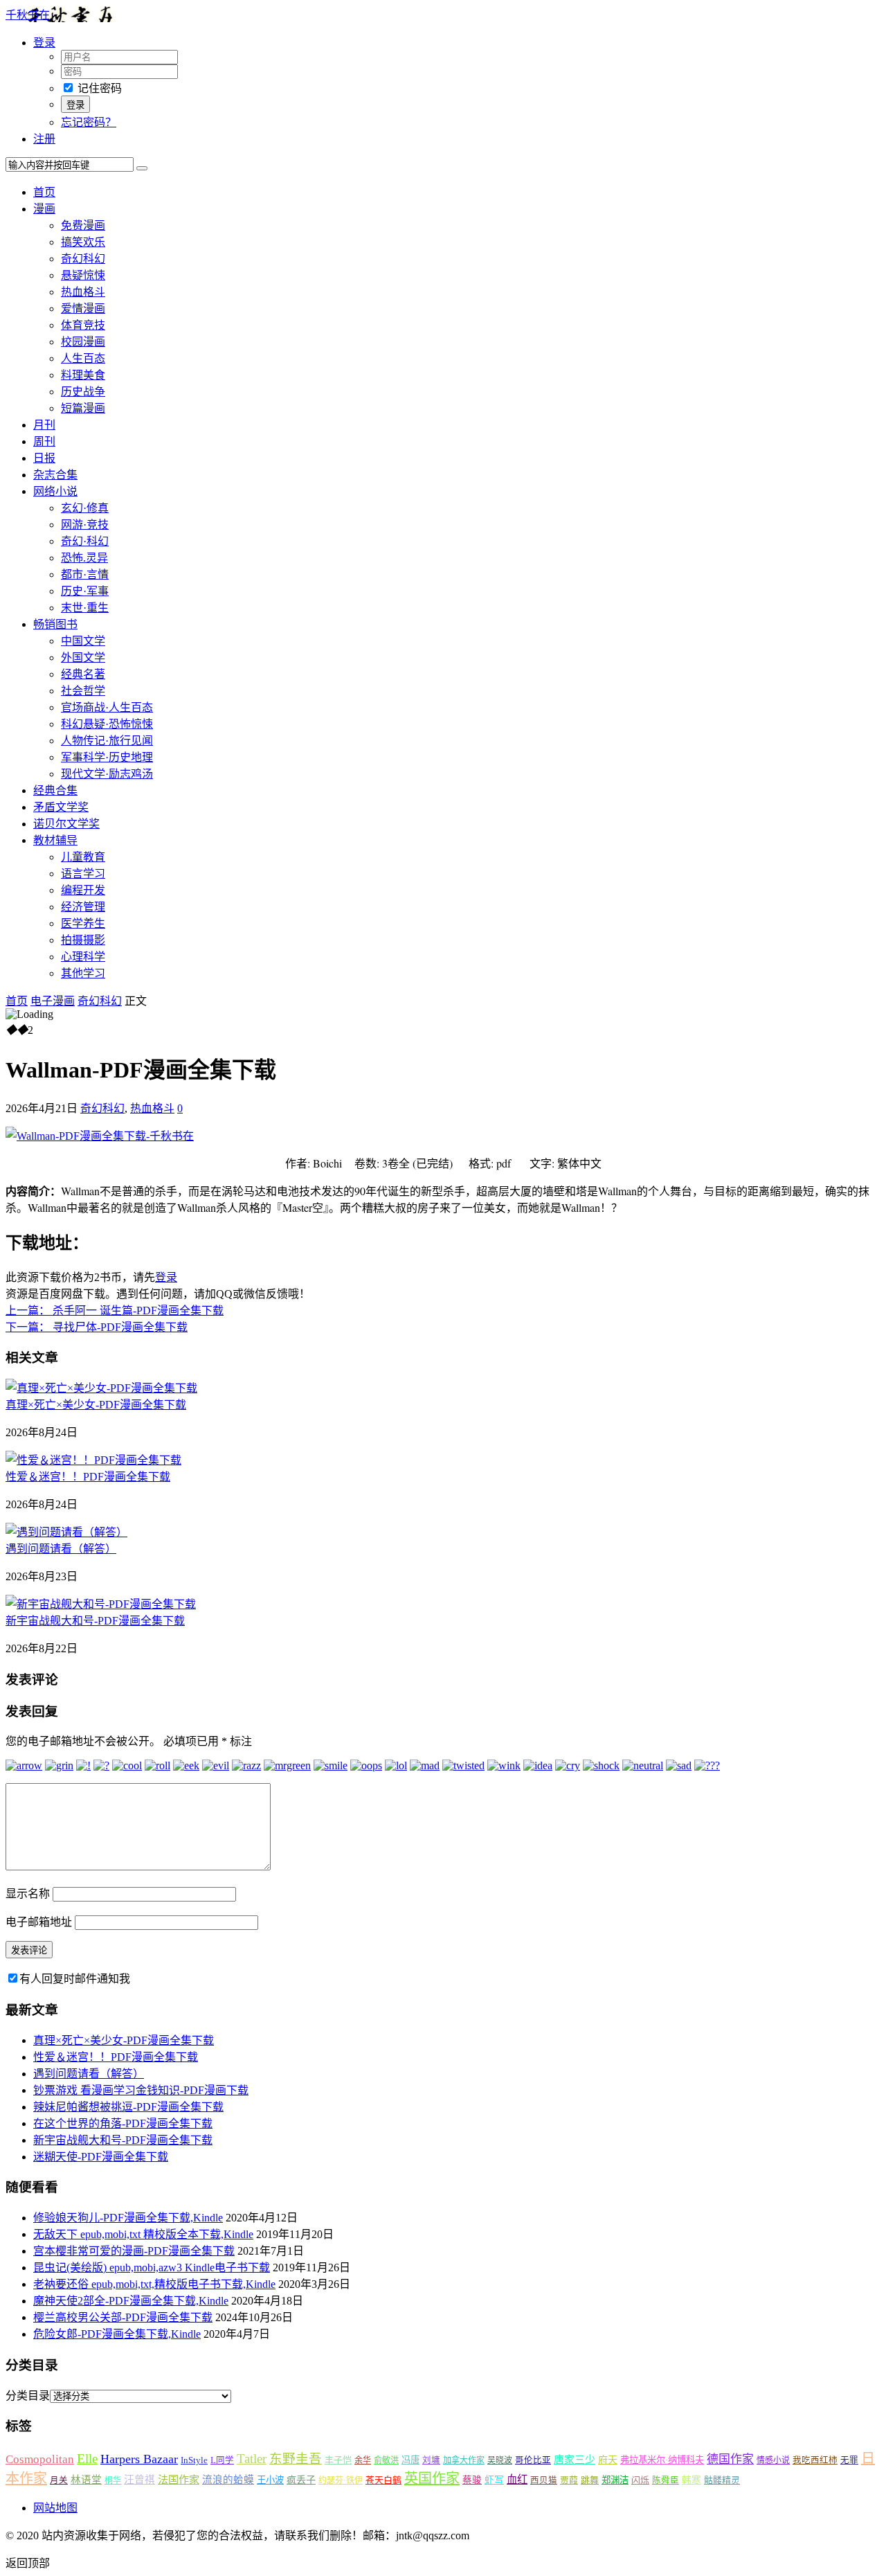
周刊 (44, 441)
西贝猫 (544, 2480)
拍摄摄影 (83, 940)
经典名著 (83, 674)
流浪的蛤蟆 (228, 2480)
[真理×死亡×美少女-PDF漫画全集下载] (101, 1388)
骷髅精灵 (722, 2480)
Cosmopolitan (40, 2459)
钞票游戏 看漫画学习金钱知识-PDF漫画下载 (141, 2090)
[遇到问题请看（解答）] (66, 1532)
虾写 (494, 2480)
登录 (166, 1277)
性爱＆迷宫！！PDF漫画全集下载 (88, 1477)
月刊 (44, 425)
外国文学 (83, 658)
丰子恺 (338, 2460)
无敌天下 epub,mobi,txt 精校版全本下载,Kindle (143, 2234)
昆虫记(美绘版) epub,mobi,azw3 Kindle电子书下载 (152, 2268)
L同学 (222, 2460)
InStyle (194, 2460)
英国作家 (432, 2478)
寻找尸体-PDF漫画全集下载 (97, 1327)
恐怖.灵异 (84, 558)
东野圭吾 (296, 2459)
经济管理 (83, 907)
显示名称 (28, 1894)
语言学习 (83, 874)
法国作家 (179, 2479)
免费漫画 (83, 225)
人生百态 (83, 358)
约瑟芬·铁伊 (341, 2480)
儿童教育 (83, 857)
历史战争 (83, 392)
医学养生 (83, 923)
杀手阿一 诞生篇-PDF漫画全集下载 (115, 1311)
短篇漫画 (83, 408)
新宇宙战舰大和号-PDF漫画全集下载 (95, 1621)
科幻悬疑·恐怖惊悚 (107, 724)
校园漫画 (83, 342)
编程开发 (83, 890)
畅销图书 (55, 624)
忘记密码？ (89, 122)
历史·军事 (85, 591)
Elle (87, 2459)
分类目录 (28, 2396)
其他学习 (83, 973)
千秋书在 (28, 15)
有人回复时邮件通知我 (75, 1979)
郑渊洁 (615, 2480)
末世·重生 (85, 608)
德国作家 (730, 2459)
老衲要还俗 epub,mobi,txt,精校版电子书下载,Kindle (154, 2284)
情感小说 (773, 2460)
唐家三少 (575, 2460)
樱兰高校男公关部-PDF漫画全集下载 (123, 2317)
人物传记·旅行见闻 (107, 741)
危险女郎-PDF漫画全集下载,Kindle (117, 2334)
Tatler (252, 2459)
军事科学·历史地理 (107, 757)
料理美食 (83, 375)
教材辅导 (55, 840)
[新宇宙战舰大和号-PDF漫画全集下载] (101, 1604)
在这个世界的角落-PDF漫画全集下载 (123, 2123)
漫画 (44, 209)
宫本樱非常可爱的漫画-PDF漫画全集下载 (134, 2251)
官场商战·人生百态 (107, 707)
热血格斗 (83, 292)
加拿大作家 (464, 2460)
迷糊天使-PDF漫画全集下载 (101, 2157)
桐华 (113, 2480)
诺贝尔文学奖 (66, 824)
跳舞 (590, 2480)
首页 (44, 192)
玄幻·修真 (85, 508)
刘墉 (431, 2460)
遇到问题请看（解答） (61, 1549)
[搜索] (142, 168)
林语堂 (86, 2480)
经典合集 (55, 790)
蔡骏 (472, 2480)
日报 (44, 458)
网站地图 (55, 2508)
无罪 (849, 2460)
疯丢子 (301, 2480)
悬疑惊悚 (83, 275)
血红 (517, 2479)
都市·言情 (85, 574)
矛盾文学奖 (61, 807)
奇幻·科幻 (85, 541)
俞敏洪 (386, 2460)
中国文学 (83, 641)
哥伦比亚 (533, 2460)
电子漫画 (53, 1001)
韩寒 (691, 2480)
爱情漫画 (83, 308)
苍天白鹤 (383, 2480)
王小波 (270, 2480)
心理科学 (83, 957)
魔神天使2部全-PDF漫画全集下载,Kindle (131, 2301)
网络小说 (55, 491)
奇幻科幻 (83, 259)
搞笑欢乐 (83, 242)
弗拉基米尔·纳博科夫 (662, 2460)
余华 (363, 2460)
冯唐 (410, 2460)
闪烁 (640, 2480)
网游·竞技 (85, 525)
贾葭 (569, 2480)
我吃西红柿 (815, 2460)
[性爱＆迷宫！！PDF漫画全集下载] (93, 1460)
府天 (608, 2460)
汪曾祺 (139, 2480)
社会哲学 (83, 691)
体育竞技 (83, 325)
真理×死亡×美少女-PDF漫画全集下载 (96, 1405)
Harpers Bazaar (139, 2459)
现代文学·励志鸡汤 (107, 774)
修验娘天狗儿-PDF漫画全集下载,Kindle (128, 2218)
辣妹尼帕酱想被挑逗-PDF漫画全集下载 (128, 2107)
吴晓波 (500, 2460)
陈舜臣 (666, 2480)
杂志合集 (55, 475)
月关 (59, 2480)
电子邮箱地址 (39, 1922)
